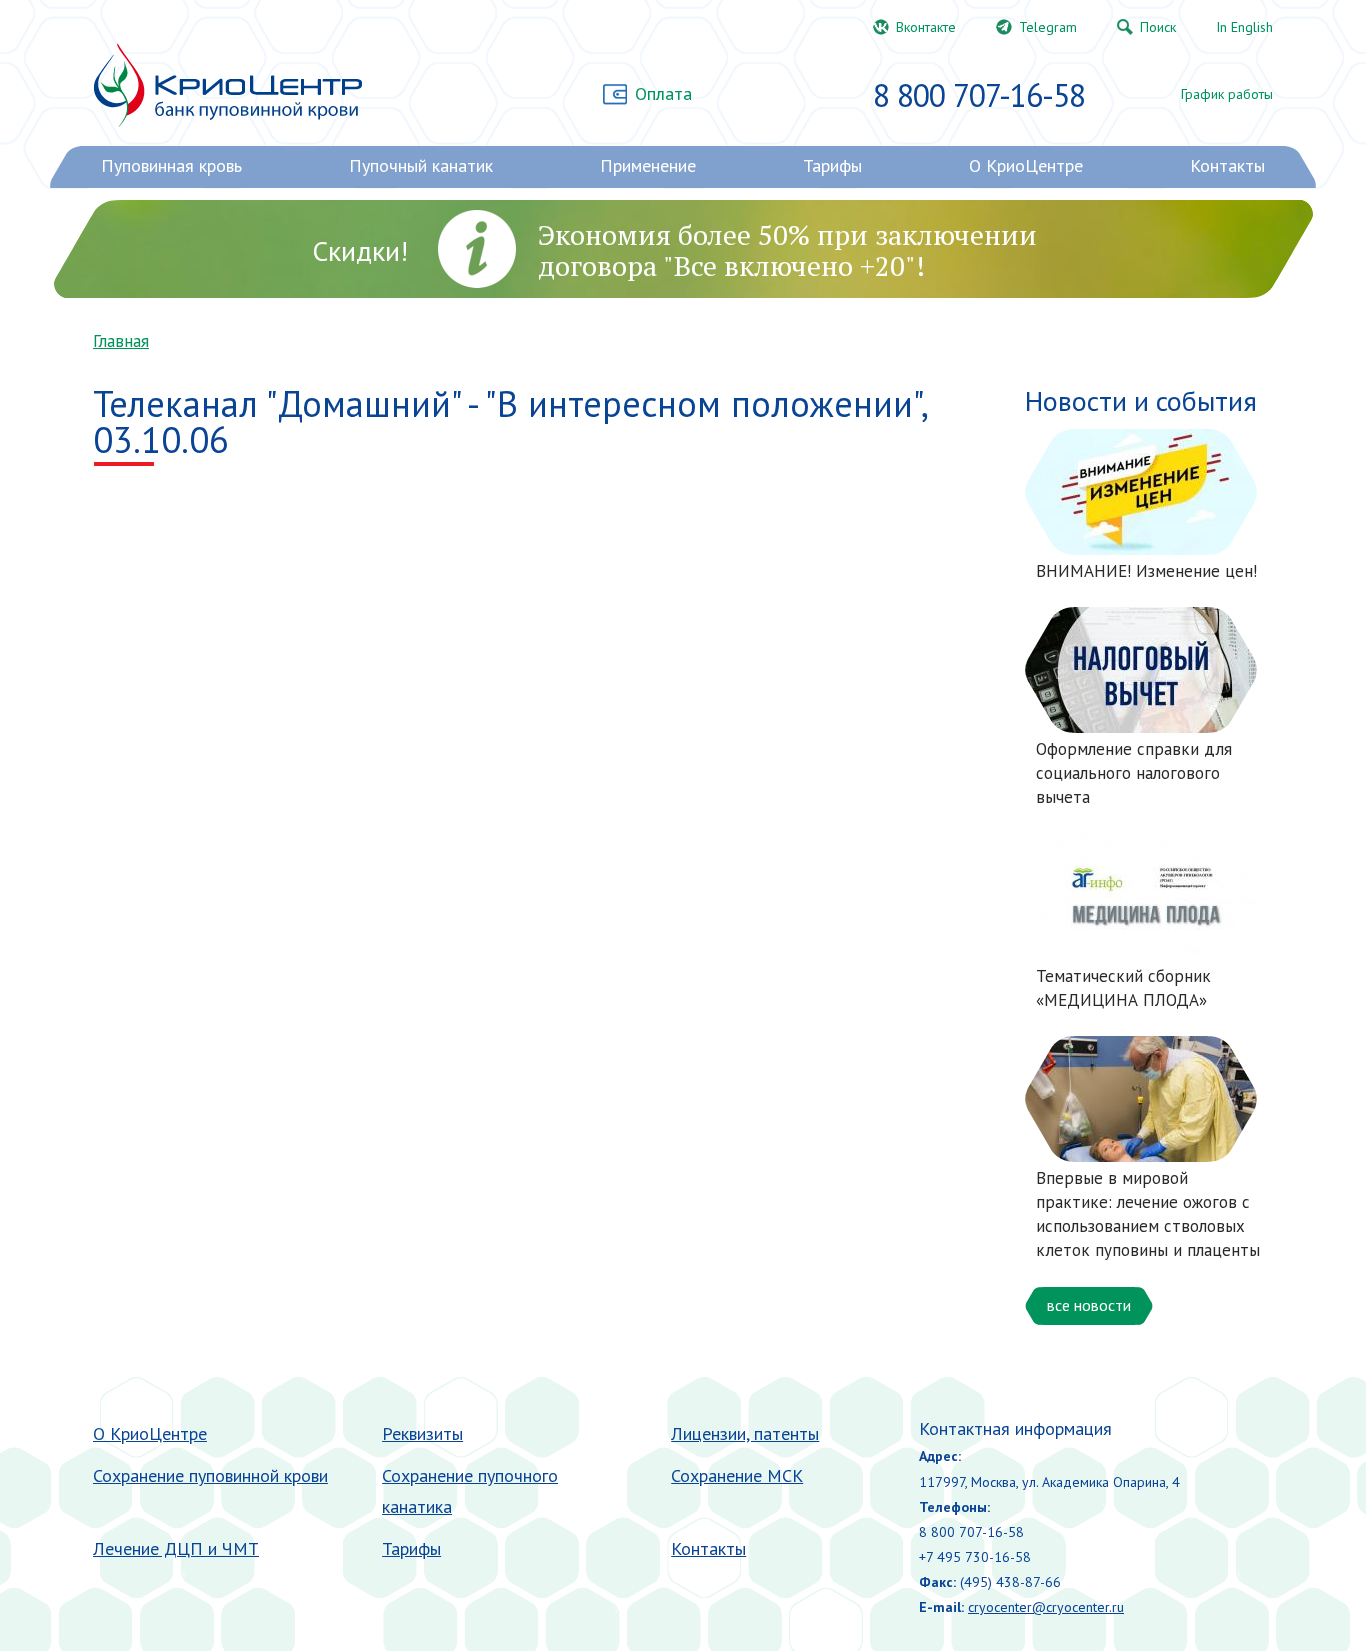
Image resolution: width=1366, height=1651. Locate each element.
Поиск (1158, 27)
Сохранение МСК (737, 1475)
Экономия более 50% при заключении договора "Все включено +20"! (787, 250)
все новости (1089, 1305)
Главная (121, 341)
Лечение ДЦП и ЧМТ (176, 1548)
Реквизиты (422, 1433)
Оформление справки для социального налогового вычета (1134, 773)
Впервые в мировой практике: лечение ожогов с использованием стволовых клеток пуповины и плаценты (1148, 1213)
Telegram (1048, 27)
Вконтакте (926, 27)
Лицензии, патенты (745, 1433)
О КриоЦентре (150, 1433)
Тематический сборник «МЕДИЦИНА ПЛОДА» (1123, 988)
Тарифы (411, 1548)
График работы (1227, 94)
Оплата (663, 93)
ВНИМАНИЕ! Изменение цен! (1146, 571)
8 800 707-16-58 (979, 95)
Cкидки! (360, 250)
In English (1244, 27)
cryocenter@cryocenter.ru (1046, 1607)
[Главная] (227, 85)
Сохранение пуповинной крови (210, 1475)
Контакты (708, 1548)
